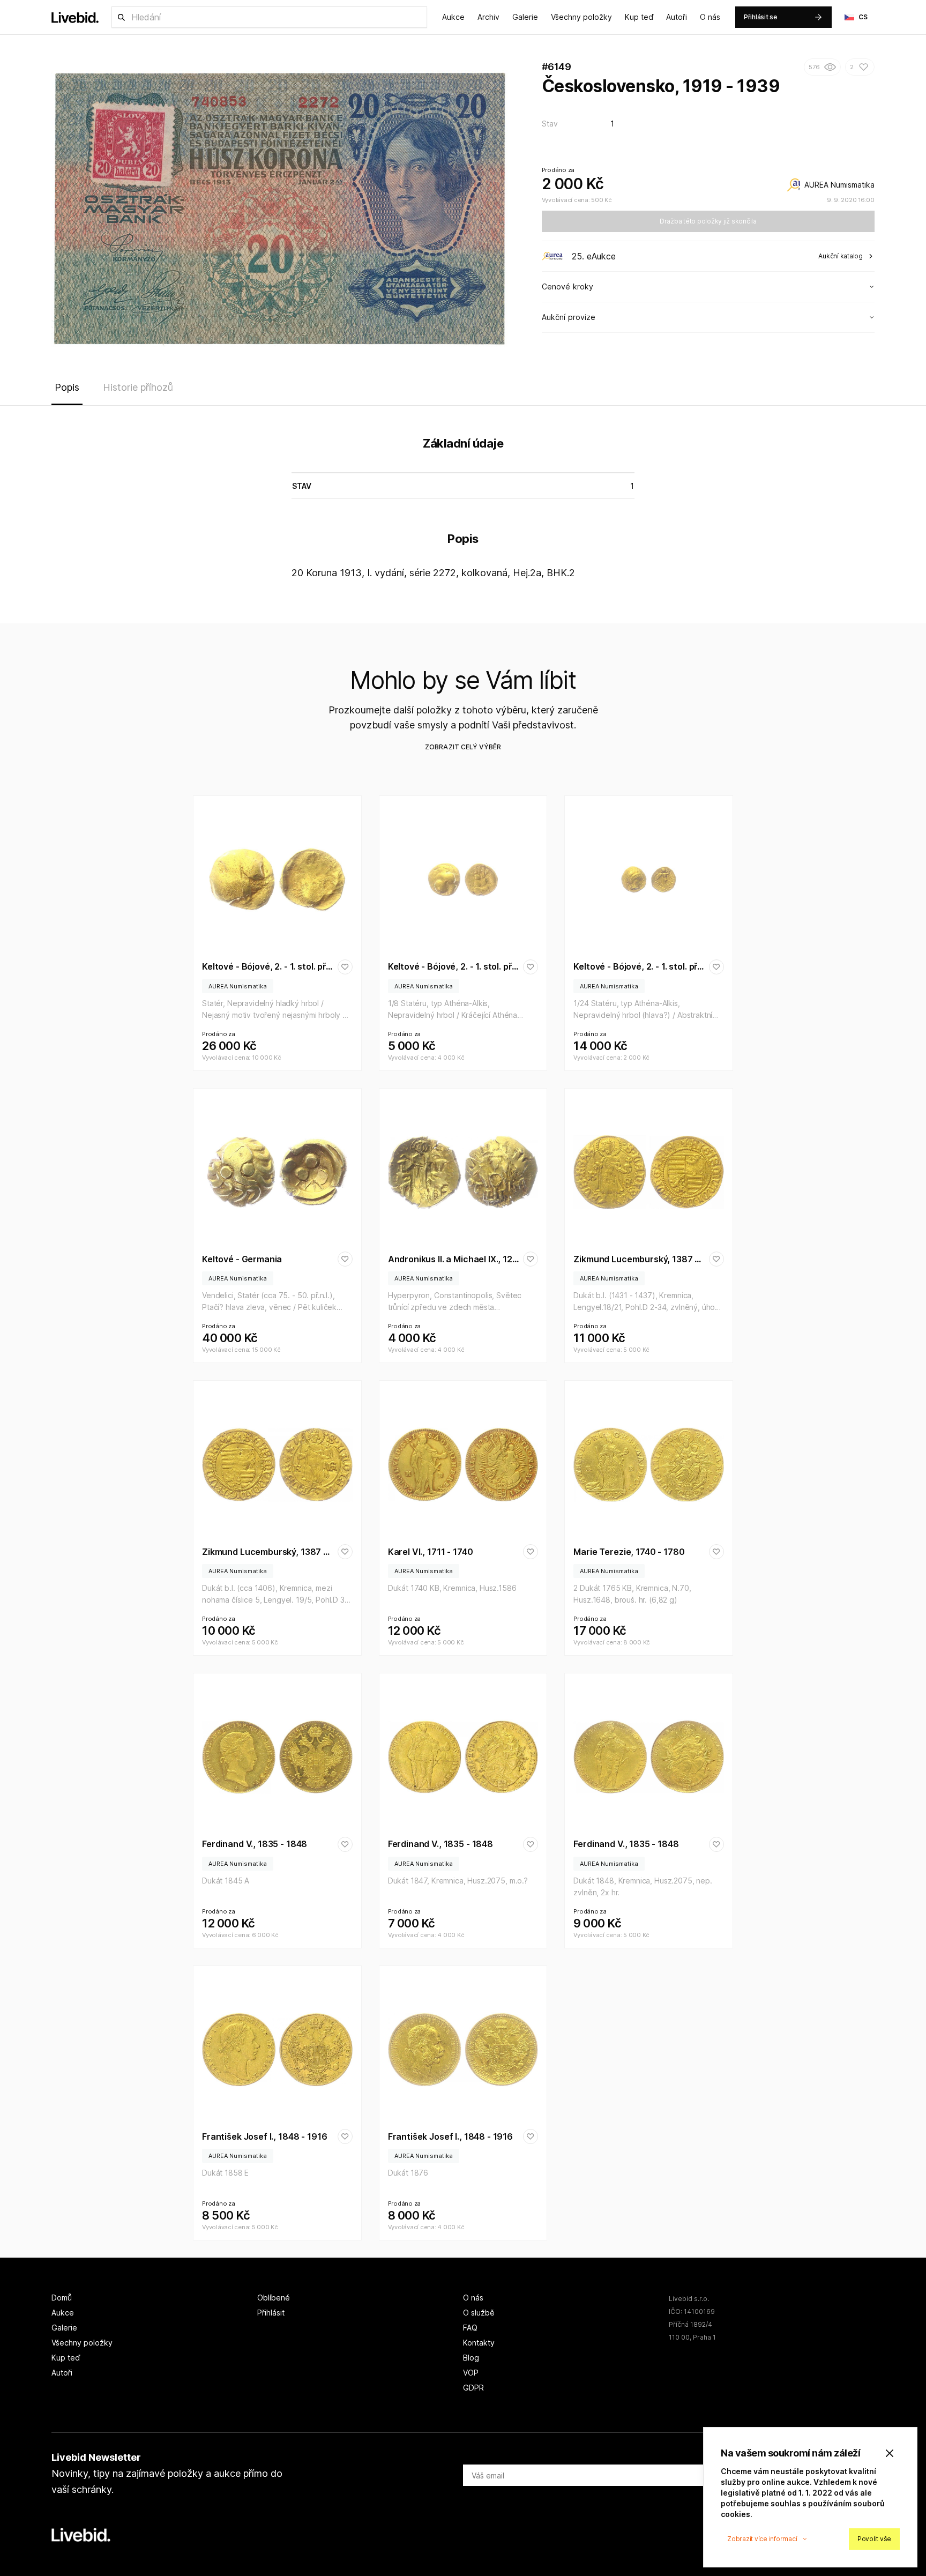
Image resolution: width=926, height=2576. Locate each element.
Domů (62, 2298)
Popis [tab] (67, 387)
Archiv (488, 17)
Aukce (453, 17)
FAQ (470, 2328)
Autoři (677, 17)
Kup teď (639, 17)
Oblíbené (274, 2298)
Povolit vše (874, 2539)
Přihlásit (271, 2313)
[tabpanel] (463, 510)
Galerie (525, 17)
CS (863, 17)
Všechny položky (581, 17)
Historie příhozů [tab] (138, 387)
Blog (471, 2358)
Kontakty (479, 2343)
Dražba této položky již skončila (708, 221)
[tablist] (463, 390)
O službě (479, 2313)
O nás (710, 17)
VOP (471, 2373)
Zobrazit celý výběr (463, 747)
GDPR (473, 2388)
